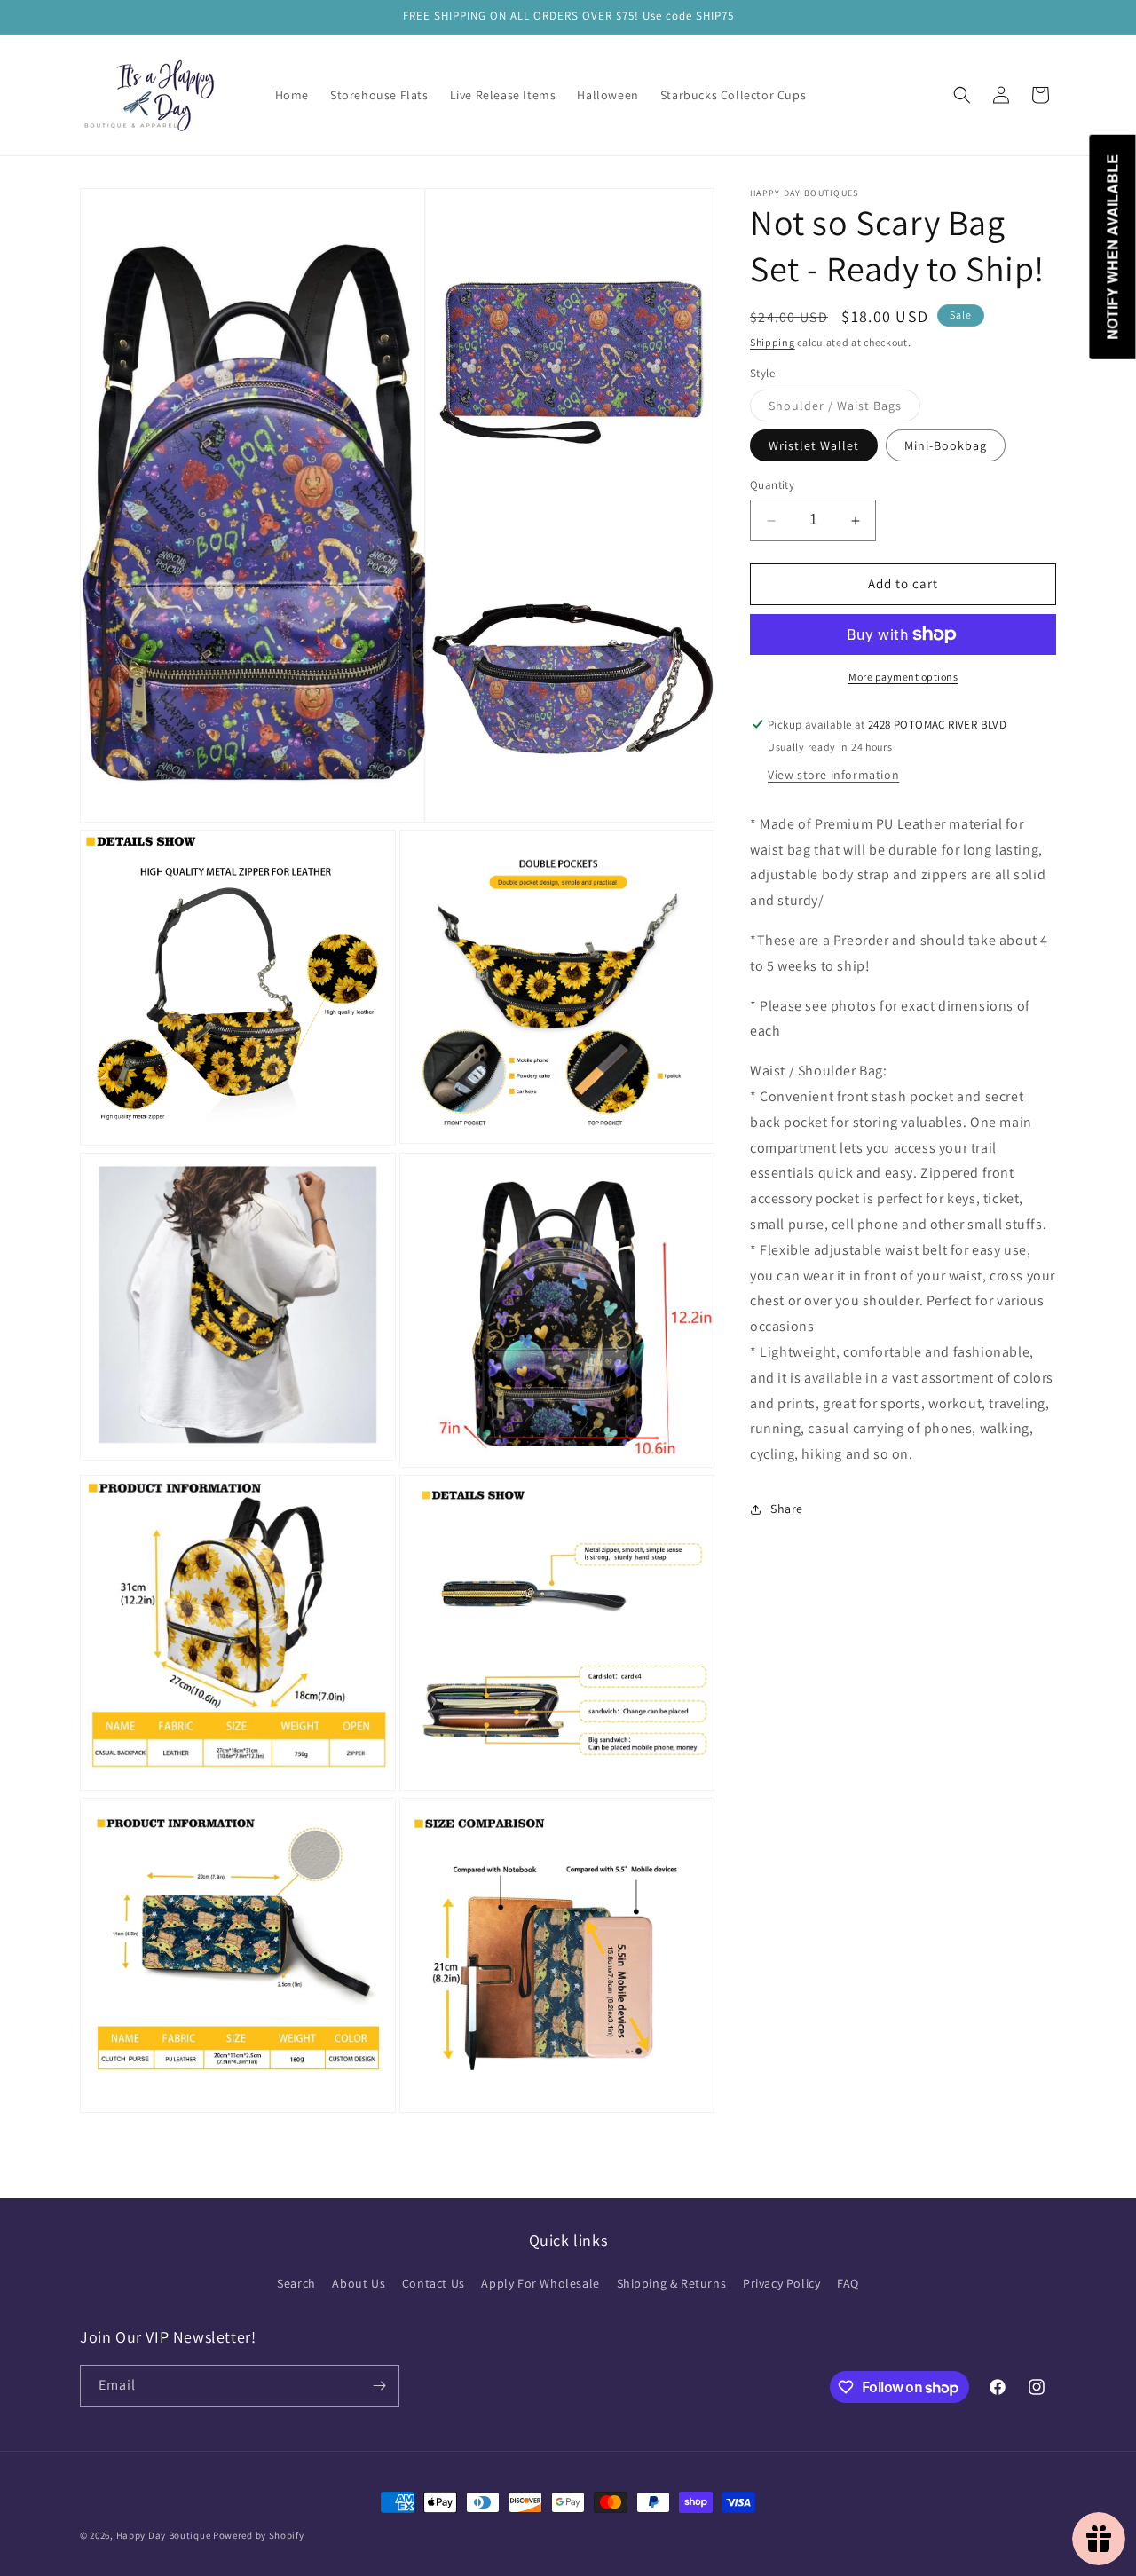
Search (296, 2283)
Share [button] (787, 1509)
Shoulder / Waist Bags (844, 410)
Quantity (772, 486)
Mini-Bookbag (946, 446)
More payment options (903, 677)
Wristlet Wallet (814, 446)
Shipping (773, 342)
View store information (833, 775)
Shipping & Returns (672, 2283)
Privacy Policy (781, 2283)
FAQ (848, 2283)
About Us (359, 2283)
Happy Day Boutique (164, 2535)
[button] (962, 95)
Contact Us (434, 2283)
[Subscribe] (379, 2386)
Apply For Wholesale (540, 2283)
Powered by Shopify (259, 2535)
